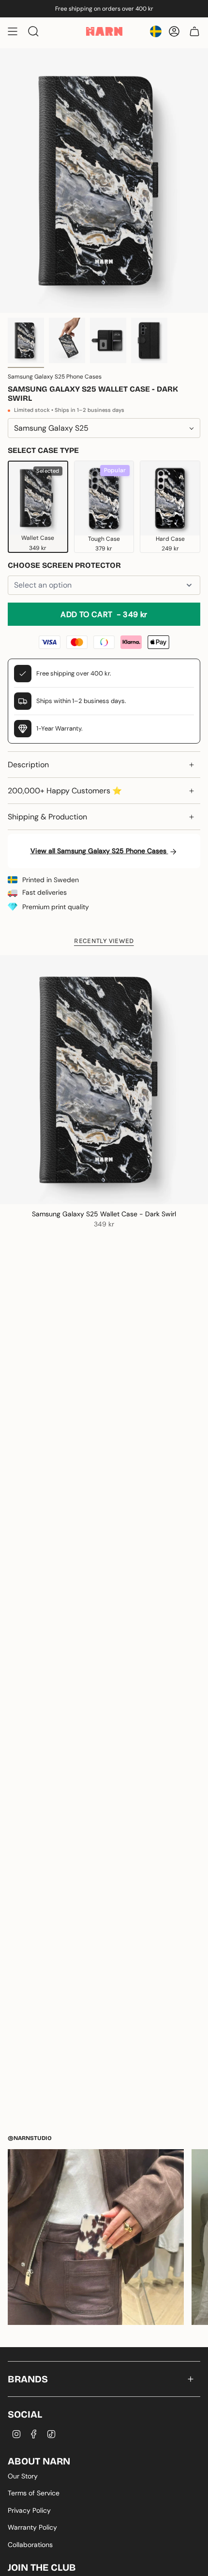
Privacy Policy (29, 2510)
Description (28, 765)
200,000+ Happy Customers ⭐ (65, 791)
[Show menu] (13, 31)
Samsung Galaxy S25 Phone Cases (55, 377)
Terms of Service (34, 2493)
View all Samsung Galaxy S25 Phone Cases (99, 851)
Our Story (23, 2476)
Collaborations (30, 2545)
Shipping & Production (47, 817)
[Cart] (194, 31)
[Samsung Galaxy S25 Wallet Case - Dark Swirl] (104, 1080)
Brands (28, 2379)
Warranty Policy (32, 2527)
